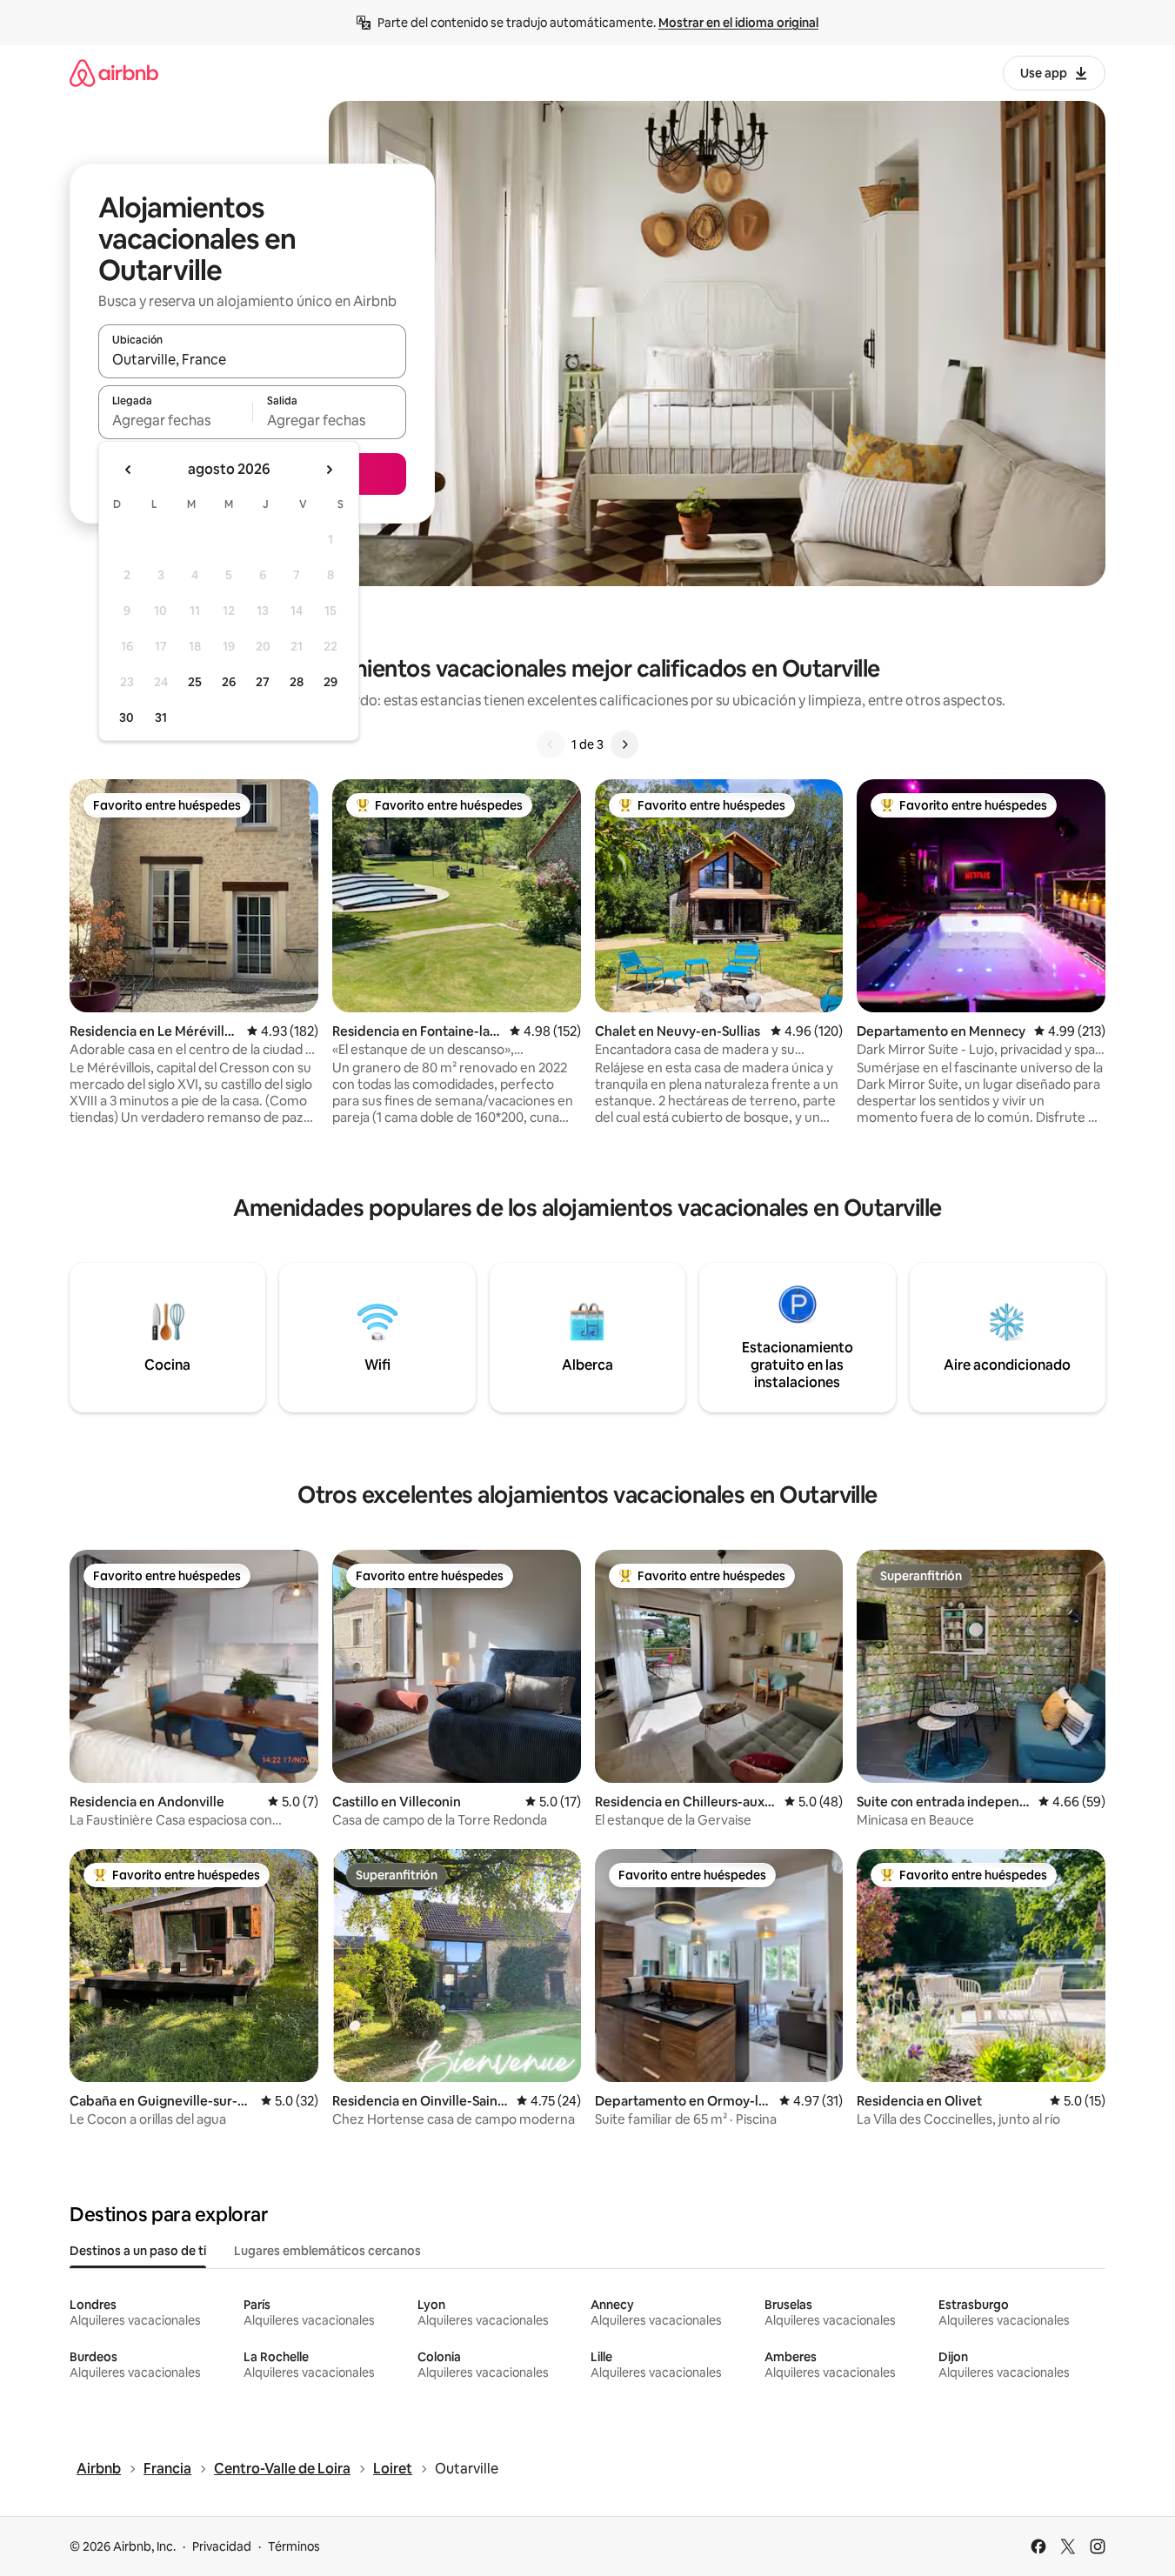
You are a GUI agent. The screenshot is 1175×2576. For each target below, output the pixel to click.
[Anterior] (551, 744)
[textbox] (175, 420)
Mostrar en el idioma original (738, 23)
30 (127, 717)
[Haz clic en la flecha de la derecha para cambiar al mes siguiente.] (329, 470)
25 (195, 682)
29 (330, 682)
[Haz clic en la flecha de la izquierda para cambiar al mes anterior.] (129, 470)
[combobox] (252, 359)
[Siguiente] (624, 744)
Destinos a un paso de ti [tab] (138, 2251)
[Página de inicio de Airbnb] (114, 73)
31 (161, 717)
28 (297, 682)
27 (263, 682)
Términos (294, 2546)
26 (229, 682)
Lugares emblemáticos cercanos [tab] (327, 2251)
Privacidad (222, 2546)
